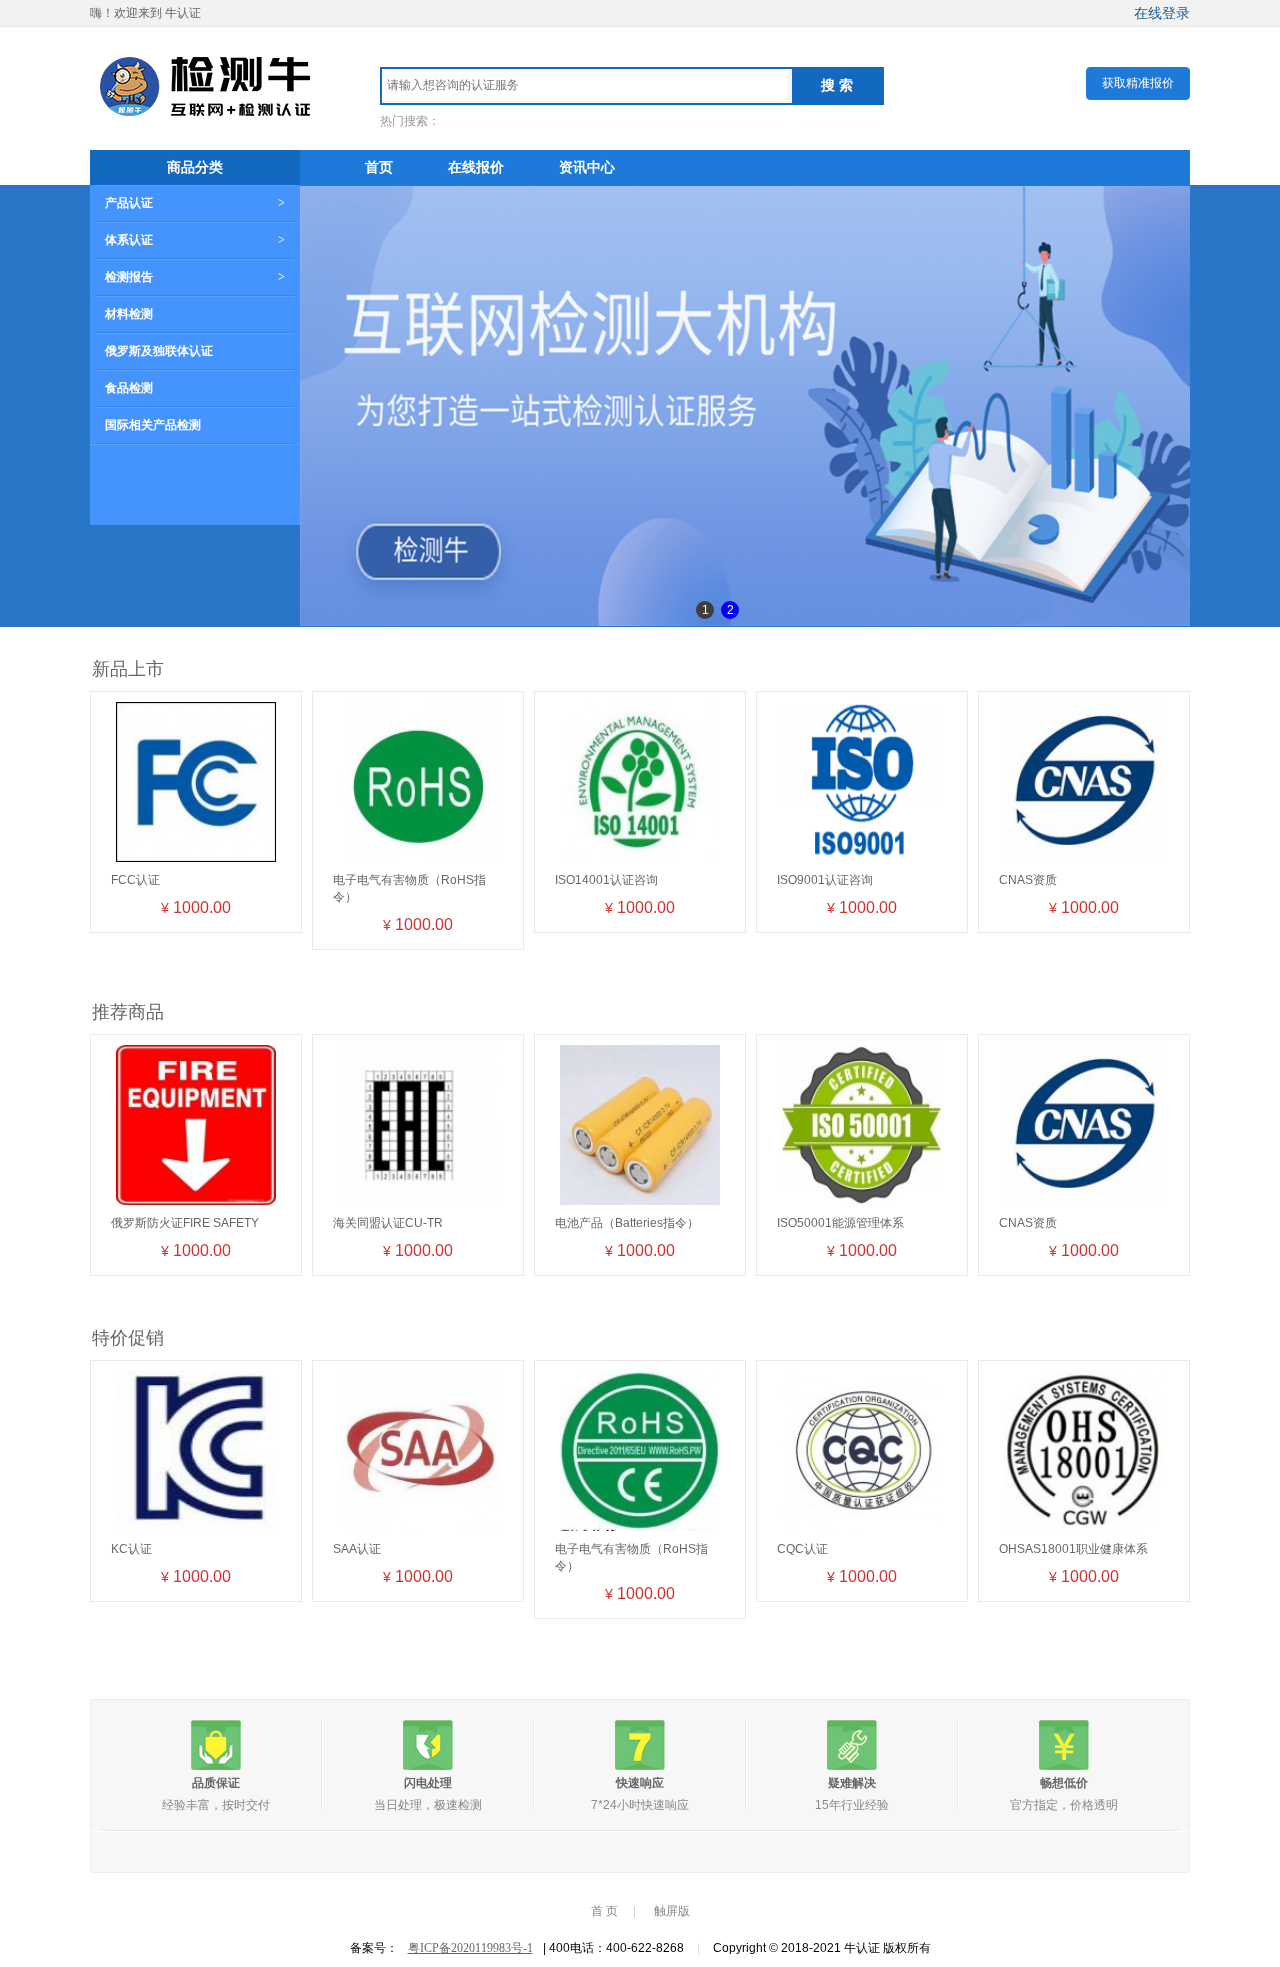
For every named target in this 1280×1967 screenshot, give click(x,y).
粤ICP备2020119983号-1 (470, 1948)
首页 (379, 167)
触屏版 (672, 1911)
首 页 (604, 1911)
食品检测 (129, 388)
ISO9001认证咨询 (825, 880)
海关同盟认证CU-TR (388, 1223)
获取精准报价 (1138, 83)
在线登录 (1162, 13)
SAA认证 (357, 1549)
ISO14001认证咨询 (606, 880)
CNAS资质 (1028, 880)
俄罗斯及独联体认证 (159, 351)
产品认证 (129, 203)
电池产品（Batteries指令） (627, 1223)
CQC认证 (802, 1549)
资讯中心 (587, 167)
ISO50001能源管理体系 (840, 1223)
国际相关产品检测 (153, 425)
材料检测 (129, 314)
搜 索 (837, 85)
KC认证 (131, 1549)
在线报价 (476, 167)
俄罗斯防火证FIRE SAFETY (185, 1223)
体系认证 (129, 240)
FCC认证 (135, 880)
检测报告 (129, 277)
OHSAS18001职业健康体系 (1073, 1549)
